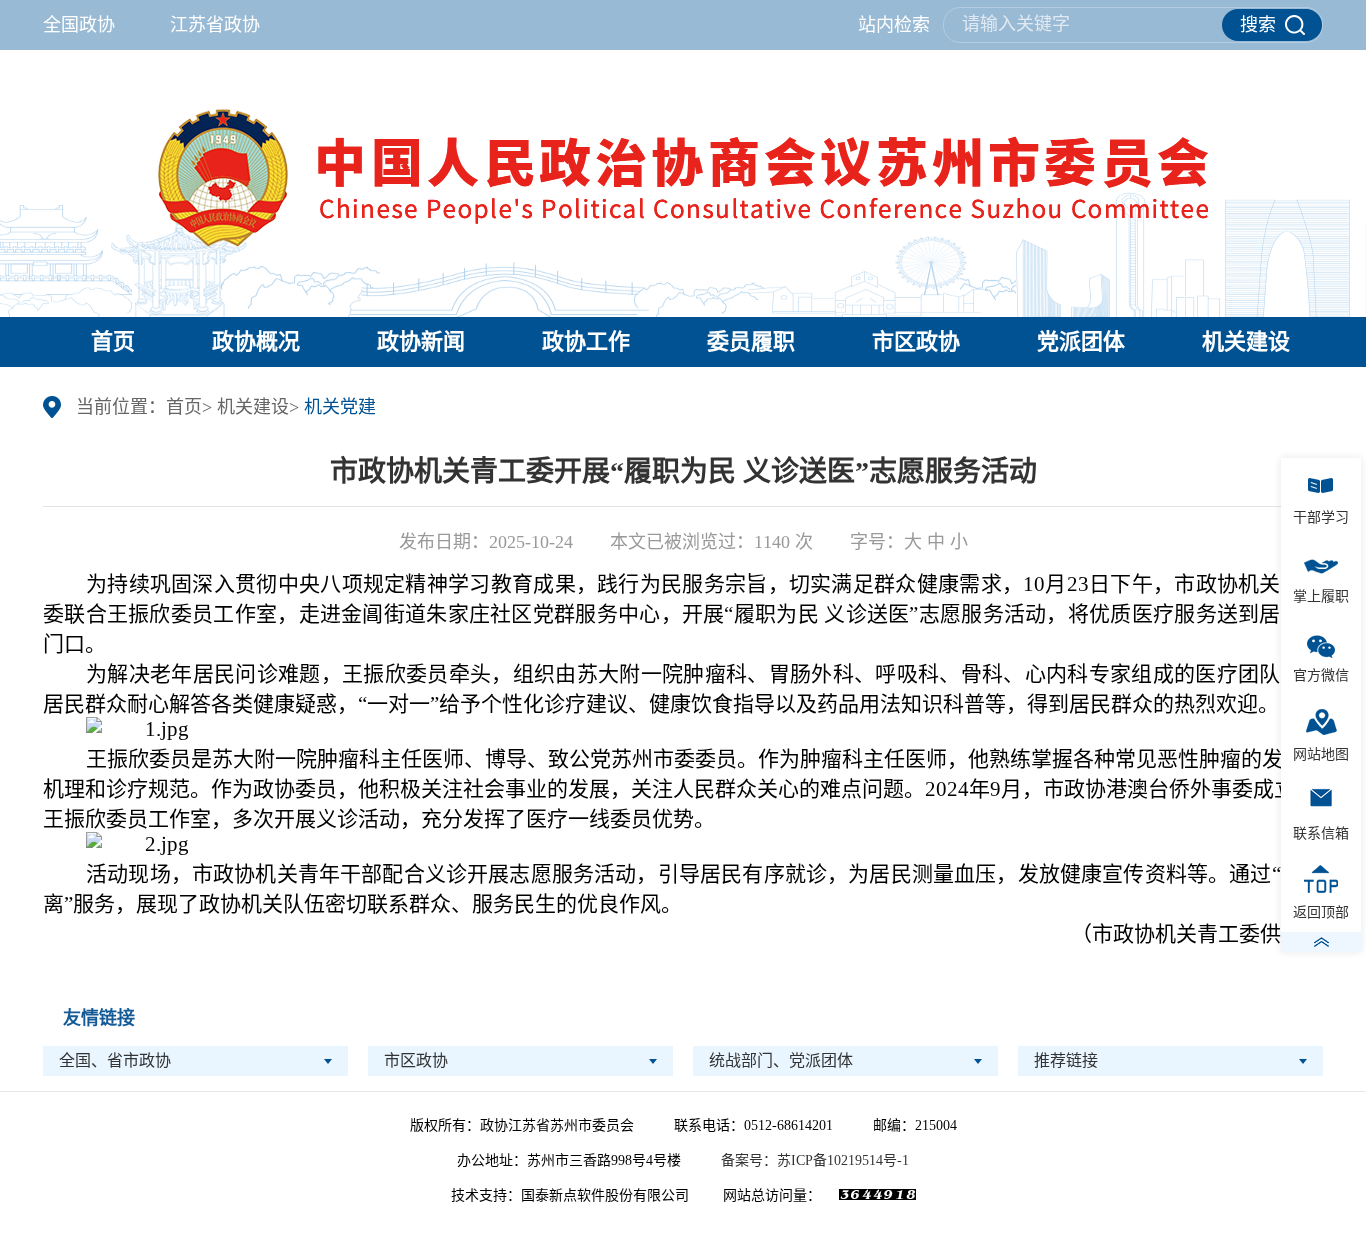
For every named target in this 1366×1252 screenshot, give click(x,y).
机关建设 (1246, 341)
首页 (113, 341)
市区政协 (916, 341)
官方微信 (1321, 675)
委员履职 (751, 341)
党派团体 (1081, 341)
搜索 (1258, 25)
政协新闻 (421, 341)
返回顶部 (1321, 912)
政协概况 (256, 341)
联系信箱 (1321, 833)
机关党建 (340, 407)
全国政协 (81, 25)
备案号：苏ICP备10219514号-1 (815, 1160)
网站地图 (1321, 754)
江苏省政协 (215, 25)
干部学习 (1321, 517)
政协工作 (586, 341)
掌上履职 (1321, 596)
